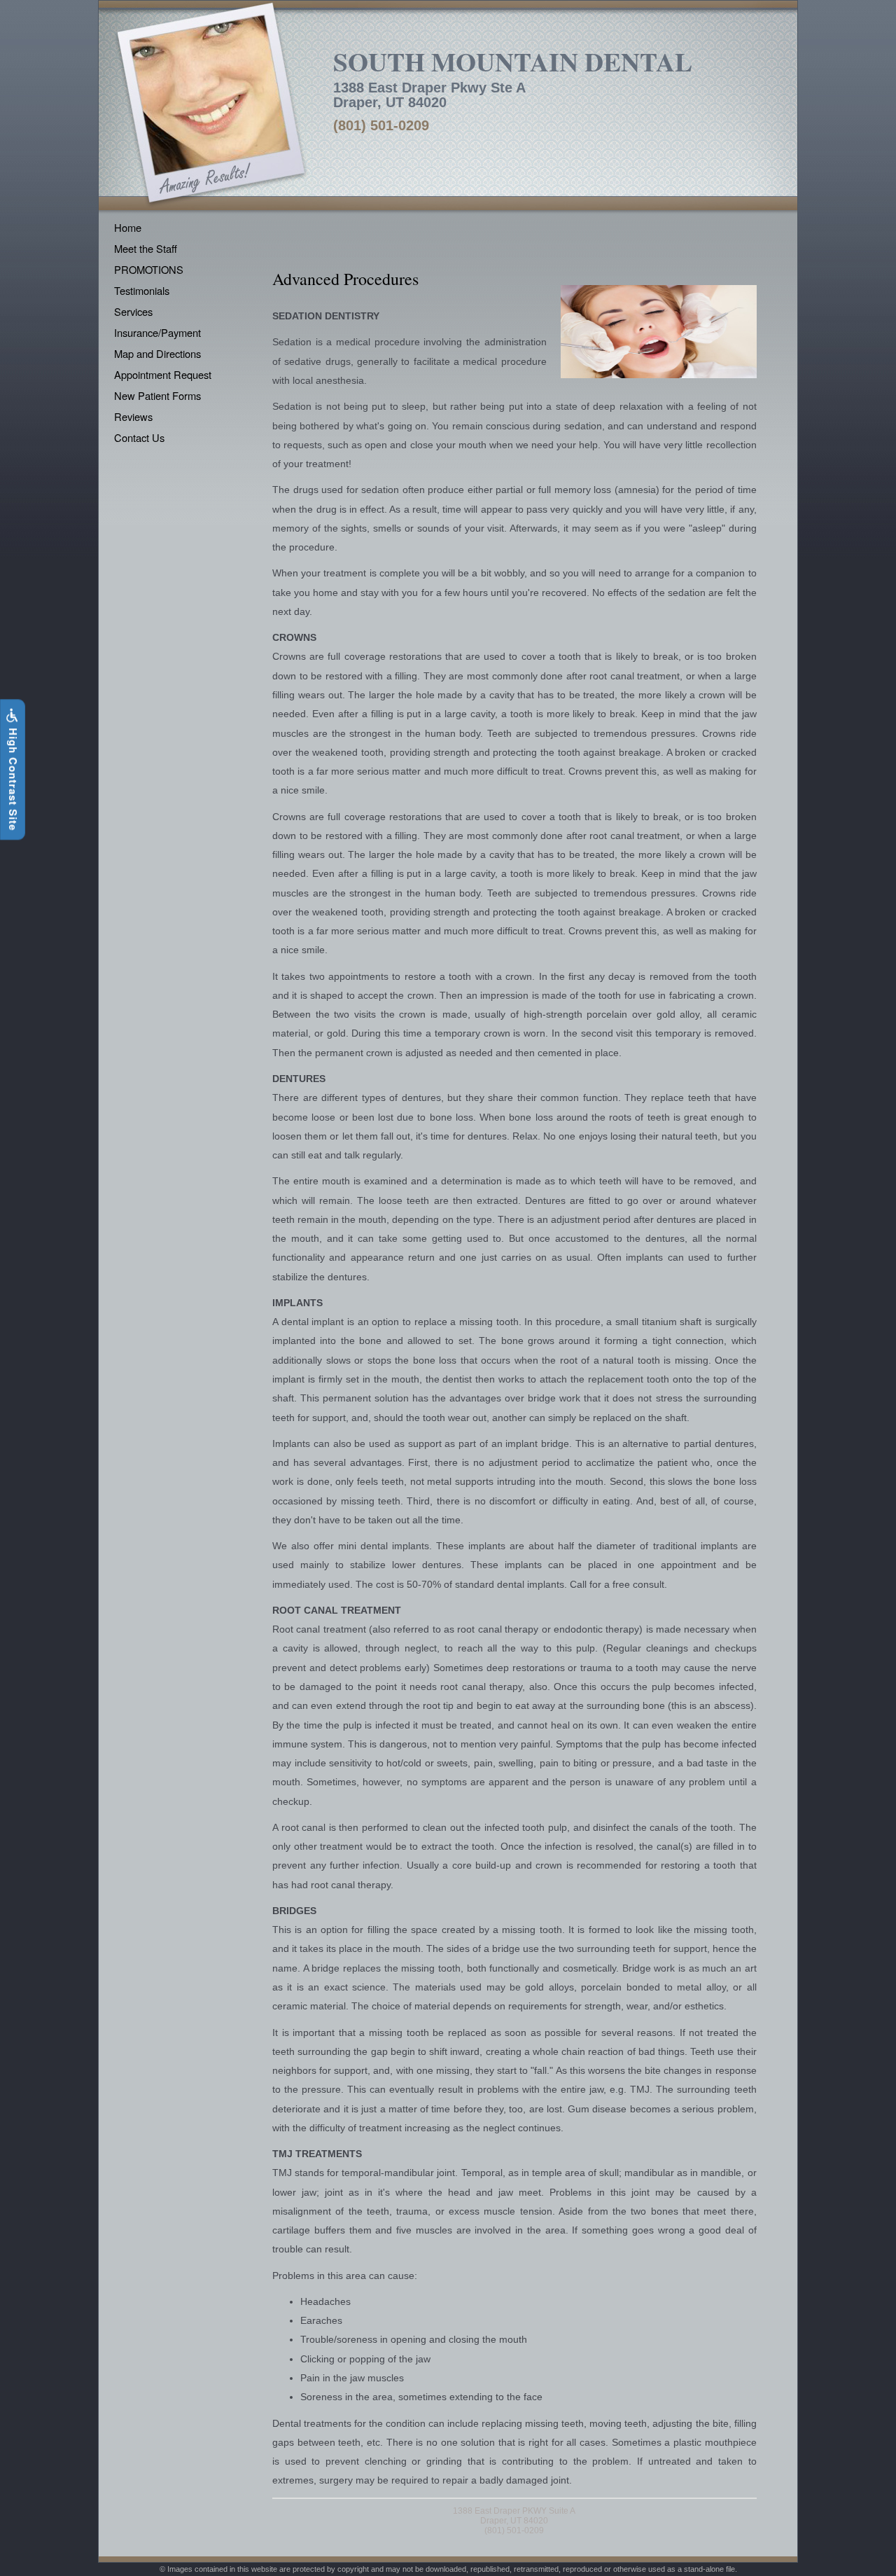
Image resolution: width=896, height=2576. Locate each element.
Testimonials (142, 290)
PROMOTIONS (149, 269)
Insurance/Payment (157, 332)
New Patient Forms (157, 395)
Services (133, 311)
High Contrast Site (13, 778)
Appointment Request (163, 374)
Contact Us (139, 437)
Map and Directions (157, 353)
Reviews (133, 416)
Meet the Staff (146, 248)
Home (128, 227)
